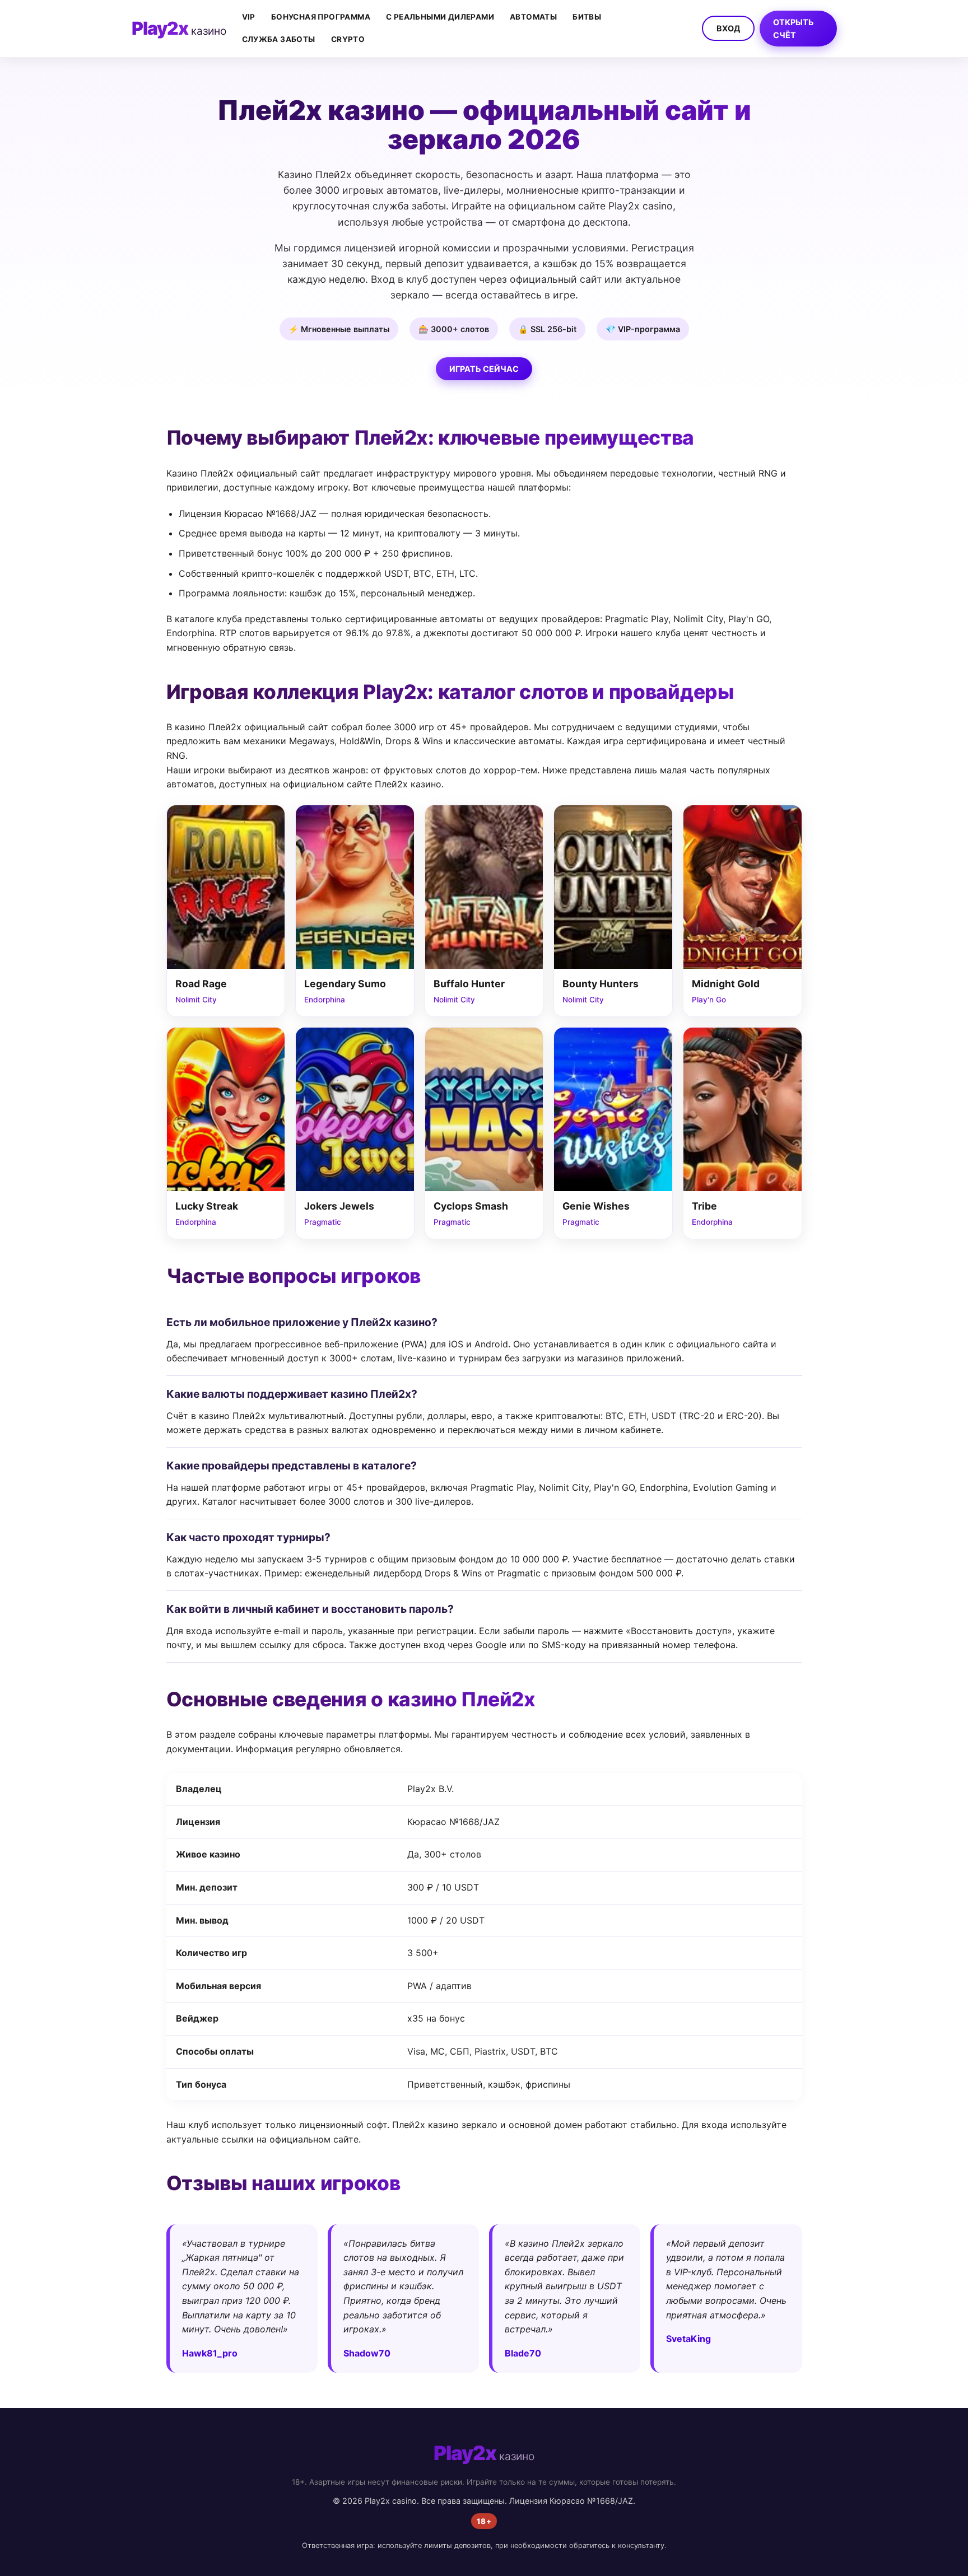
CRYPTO (348, 39)
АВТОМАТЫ (533, 17)
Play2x (179, 28)
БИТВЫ (587, 17)
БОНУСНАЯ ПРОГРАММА (321, 17)
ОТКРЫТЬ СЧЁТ (794, 29)
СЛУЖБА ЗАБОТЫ (279, 39)
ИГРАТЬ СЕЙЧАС (484, 369)
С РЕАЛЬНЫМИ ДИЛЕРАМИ (440, 17)
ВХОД (728, 28)
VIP (249, 17)
